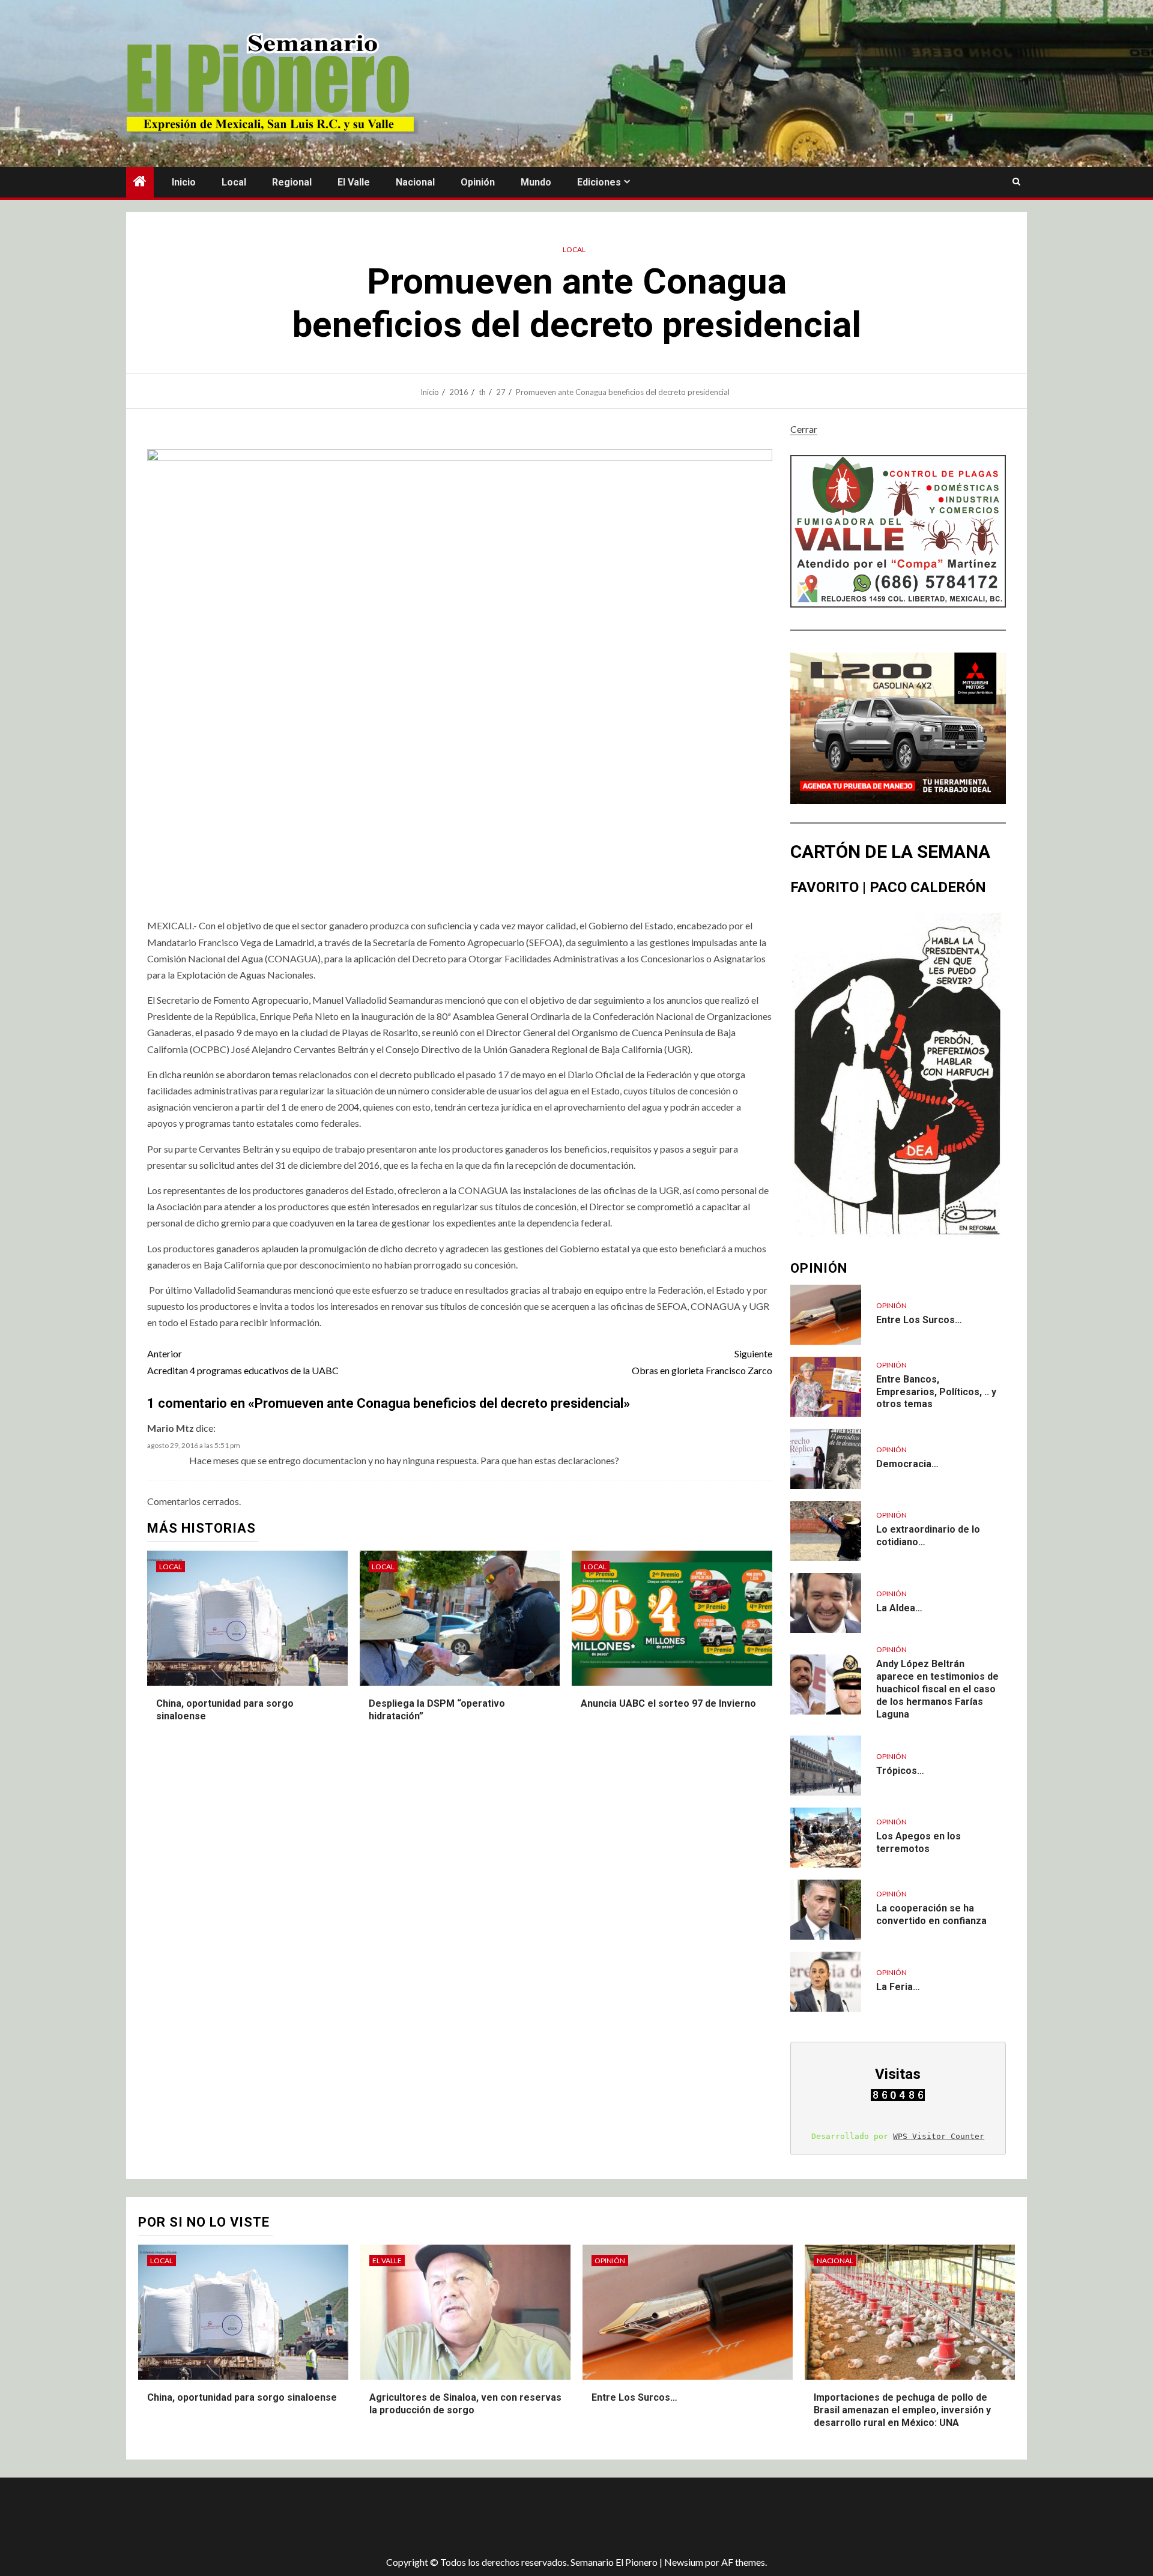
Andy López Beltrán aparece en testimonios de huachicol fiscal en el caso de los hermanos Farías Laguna (937, 1689)
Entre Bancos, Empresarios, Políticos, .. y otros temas (936, 1392)
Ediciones (599, 182)
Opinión (478, 182)
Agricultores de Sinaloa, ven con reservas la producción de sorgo (465, 2404)
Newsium (684, 2562)
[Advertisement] (339, 2517)
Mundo (536, 182)
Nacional (415, 182)
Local (234, 182)
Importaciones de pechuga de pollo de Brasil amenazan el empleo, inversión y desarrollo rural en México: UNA (902, 2410)
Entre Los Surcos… (919, 1320)
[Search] (1016, 182)
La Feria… (898, 1987)
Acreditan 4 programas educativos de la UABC (243, 1362)
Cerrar (804, 429)
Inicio (184, 182)
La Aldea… (899, 1608)
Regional (292, 182)
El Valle (354, 182)
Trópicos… (900, 1771)
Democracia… (907, 1464)
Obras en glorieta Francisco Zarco (702, 1362)
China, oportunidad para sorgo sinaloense (242, 2397)
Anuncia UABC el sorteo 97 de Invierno (668, 1703)
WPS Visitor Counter (939, 2136)
